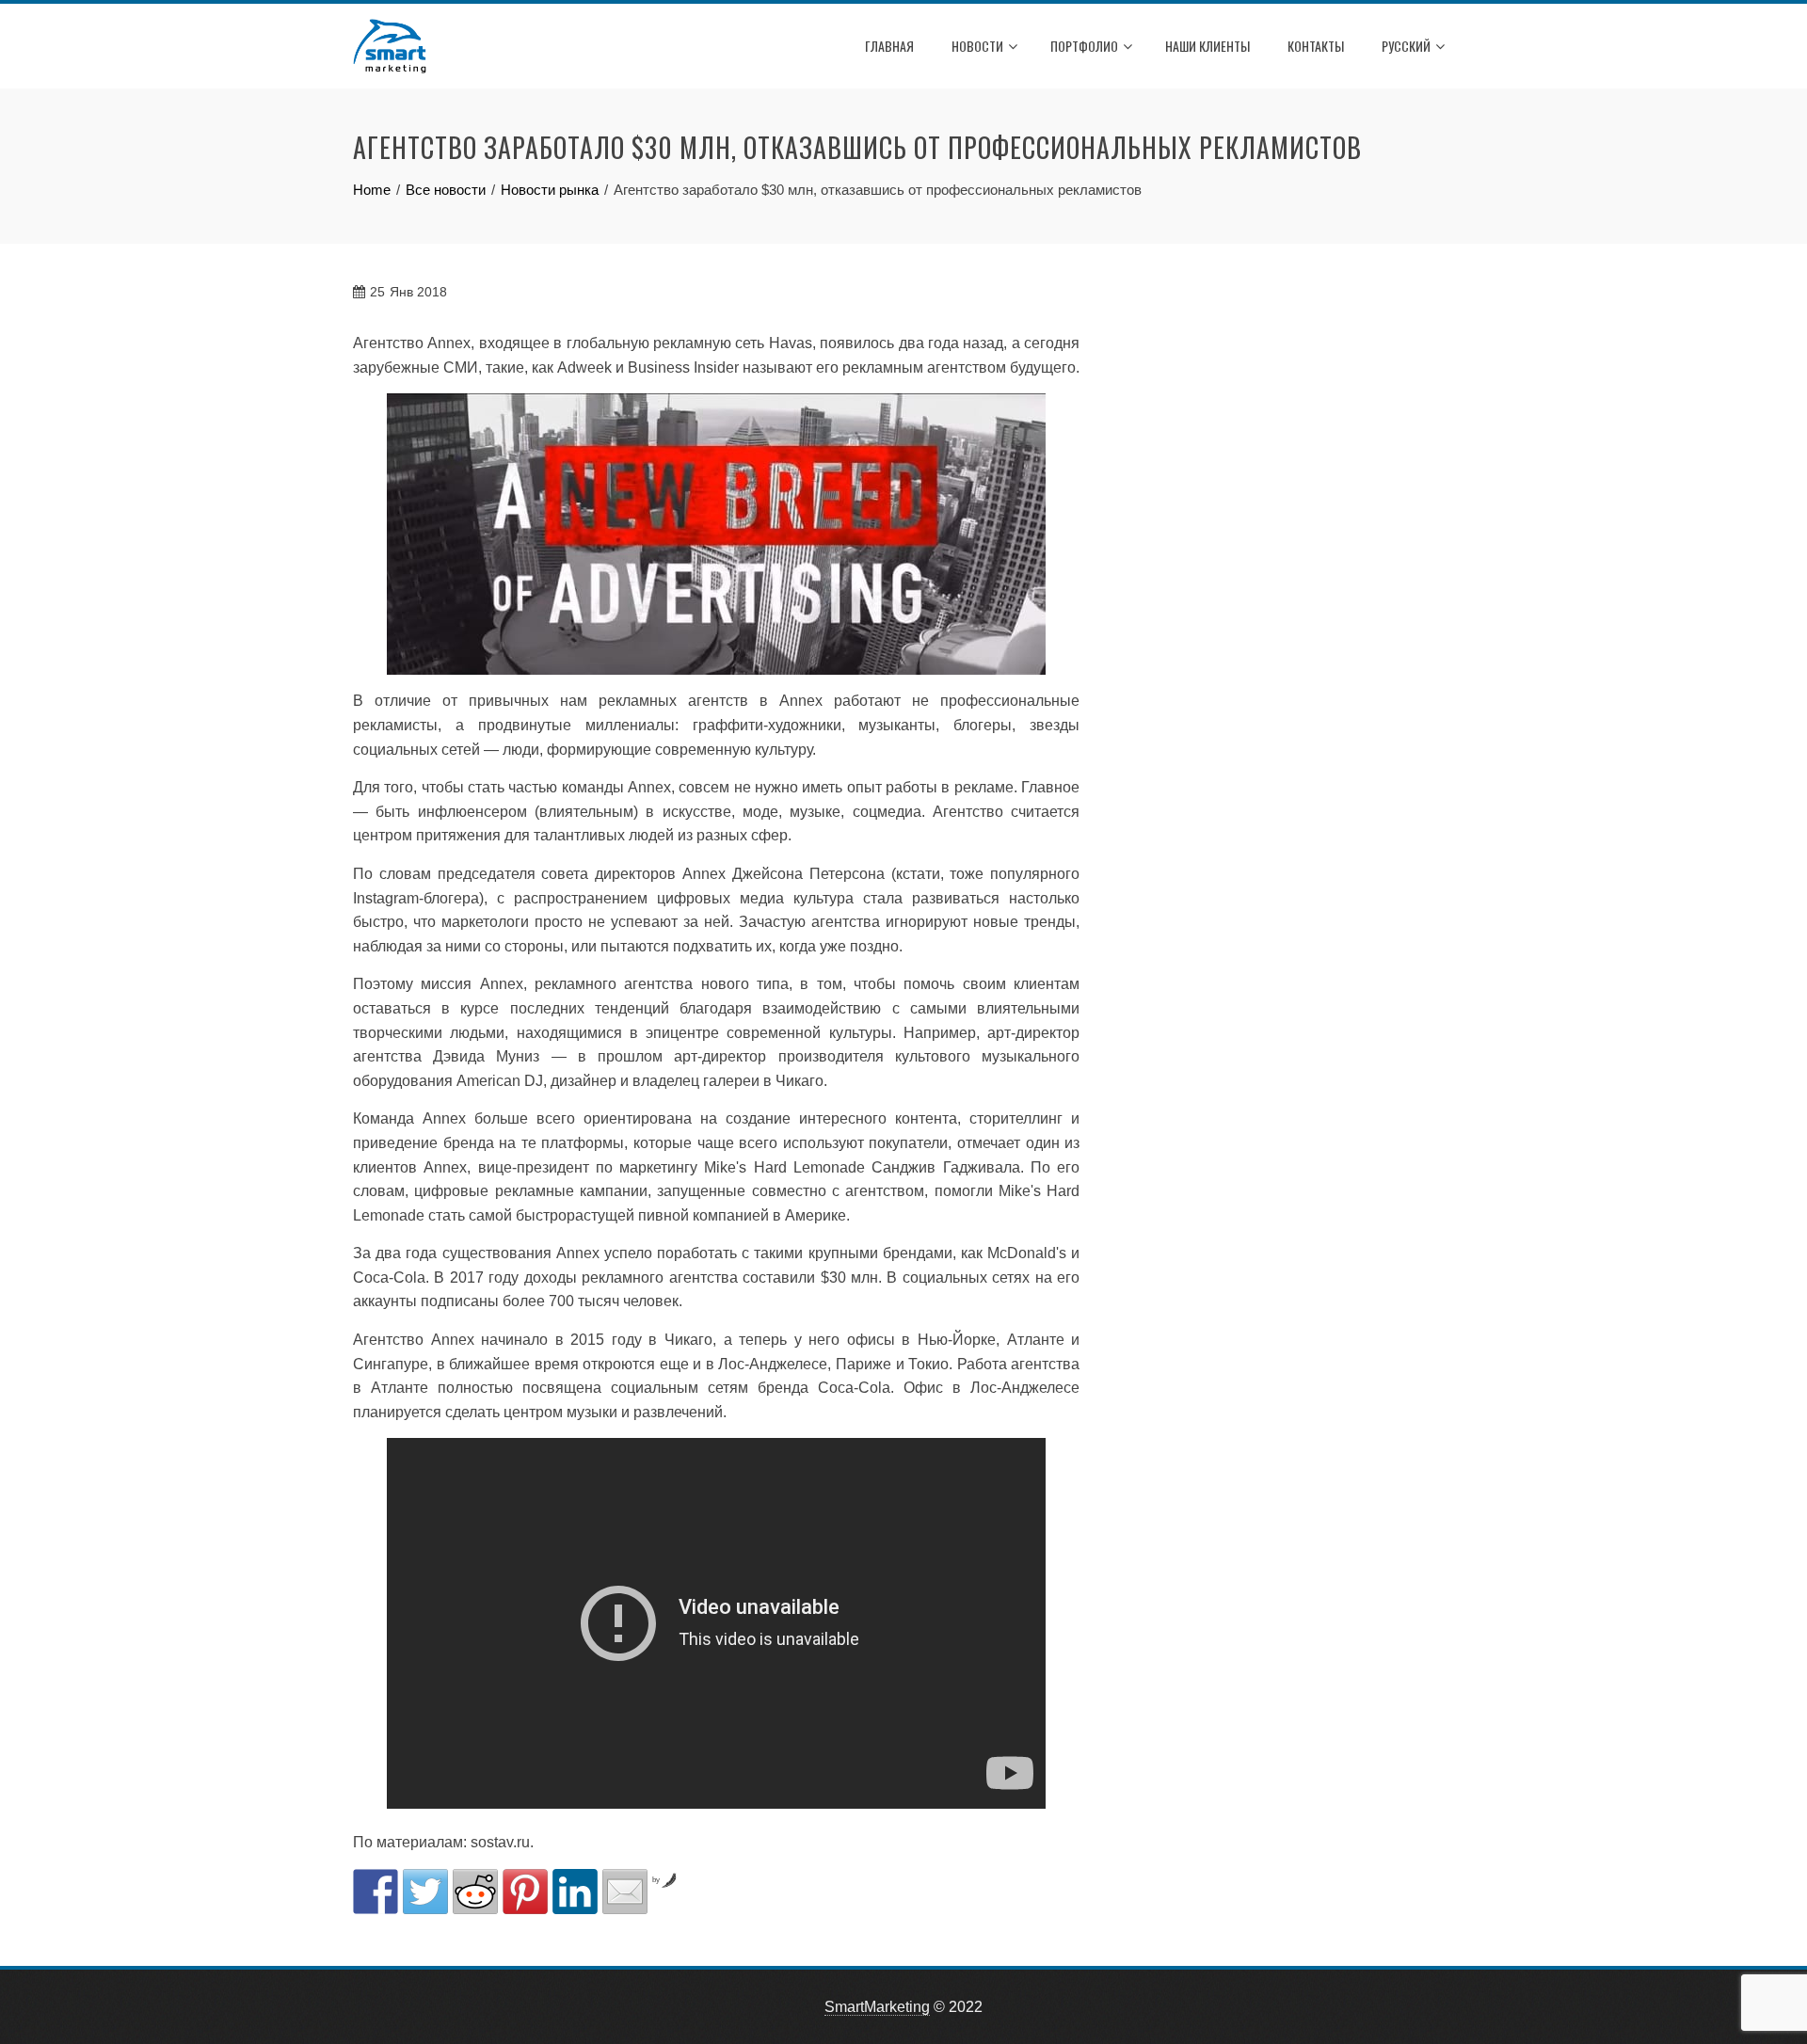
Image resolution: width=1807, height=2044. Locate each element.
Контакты (1316, 46)
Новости (977, 46)
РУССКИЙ (1406, 46)
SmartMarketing (877, 2007)
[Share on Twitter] (425, 1892)
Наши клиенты (1207, 46)
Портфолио (1084, 46)
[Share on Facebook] (376, 1892)
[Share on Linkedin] (575, 1892)
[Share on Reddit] (475, 1892)
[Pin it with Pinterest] (525, 1892)
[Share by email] (625, 1892)
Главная (889, 46)
